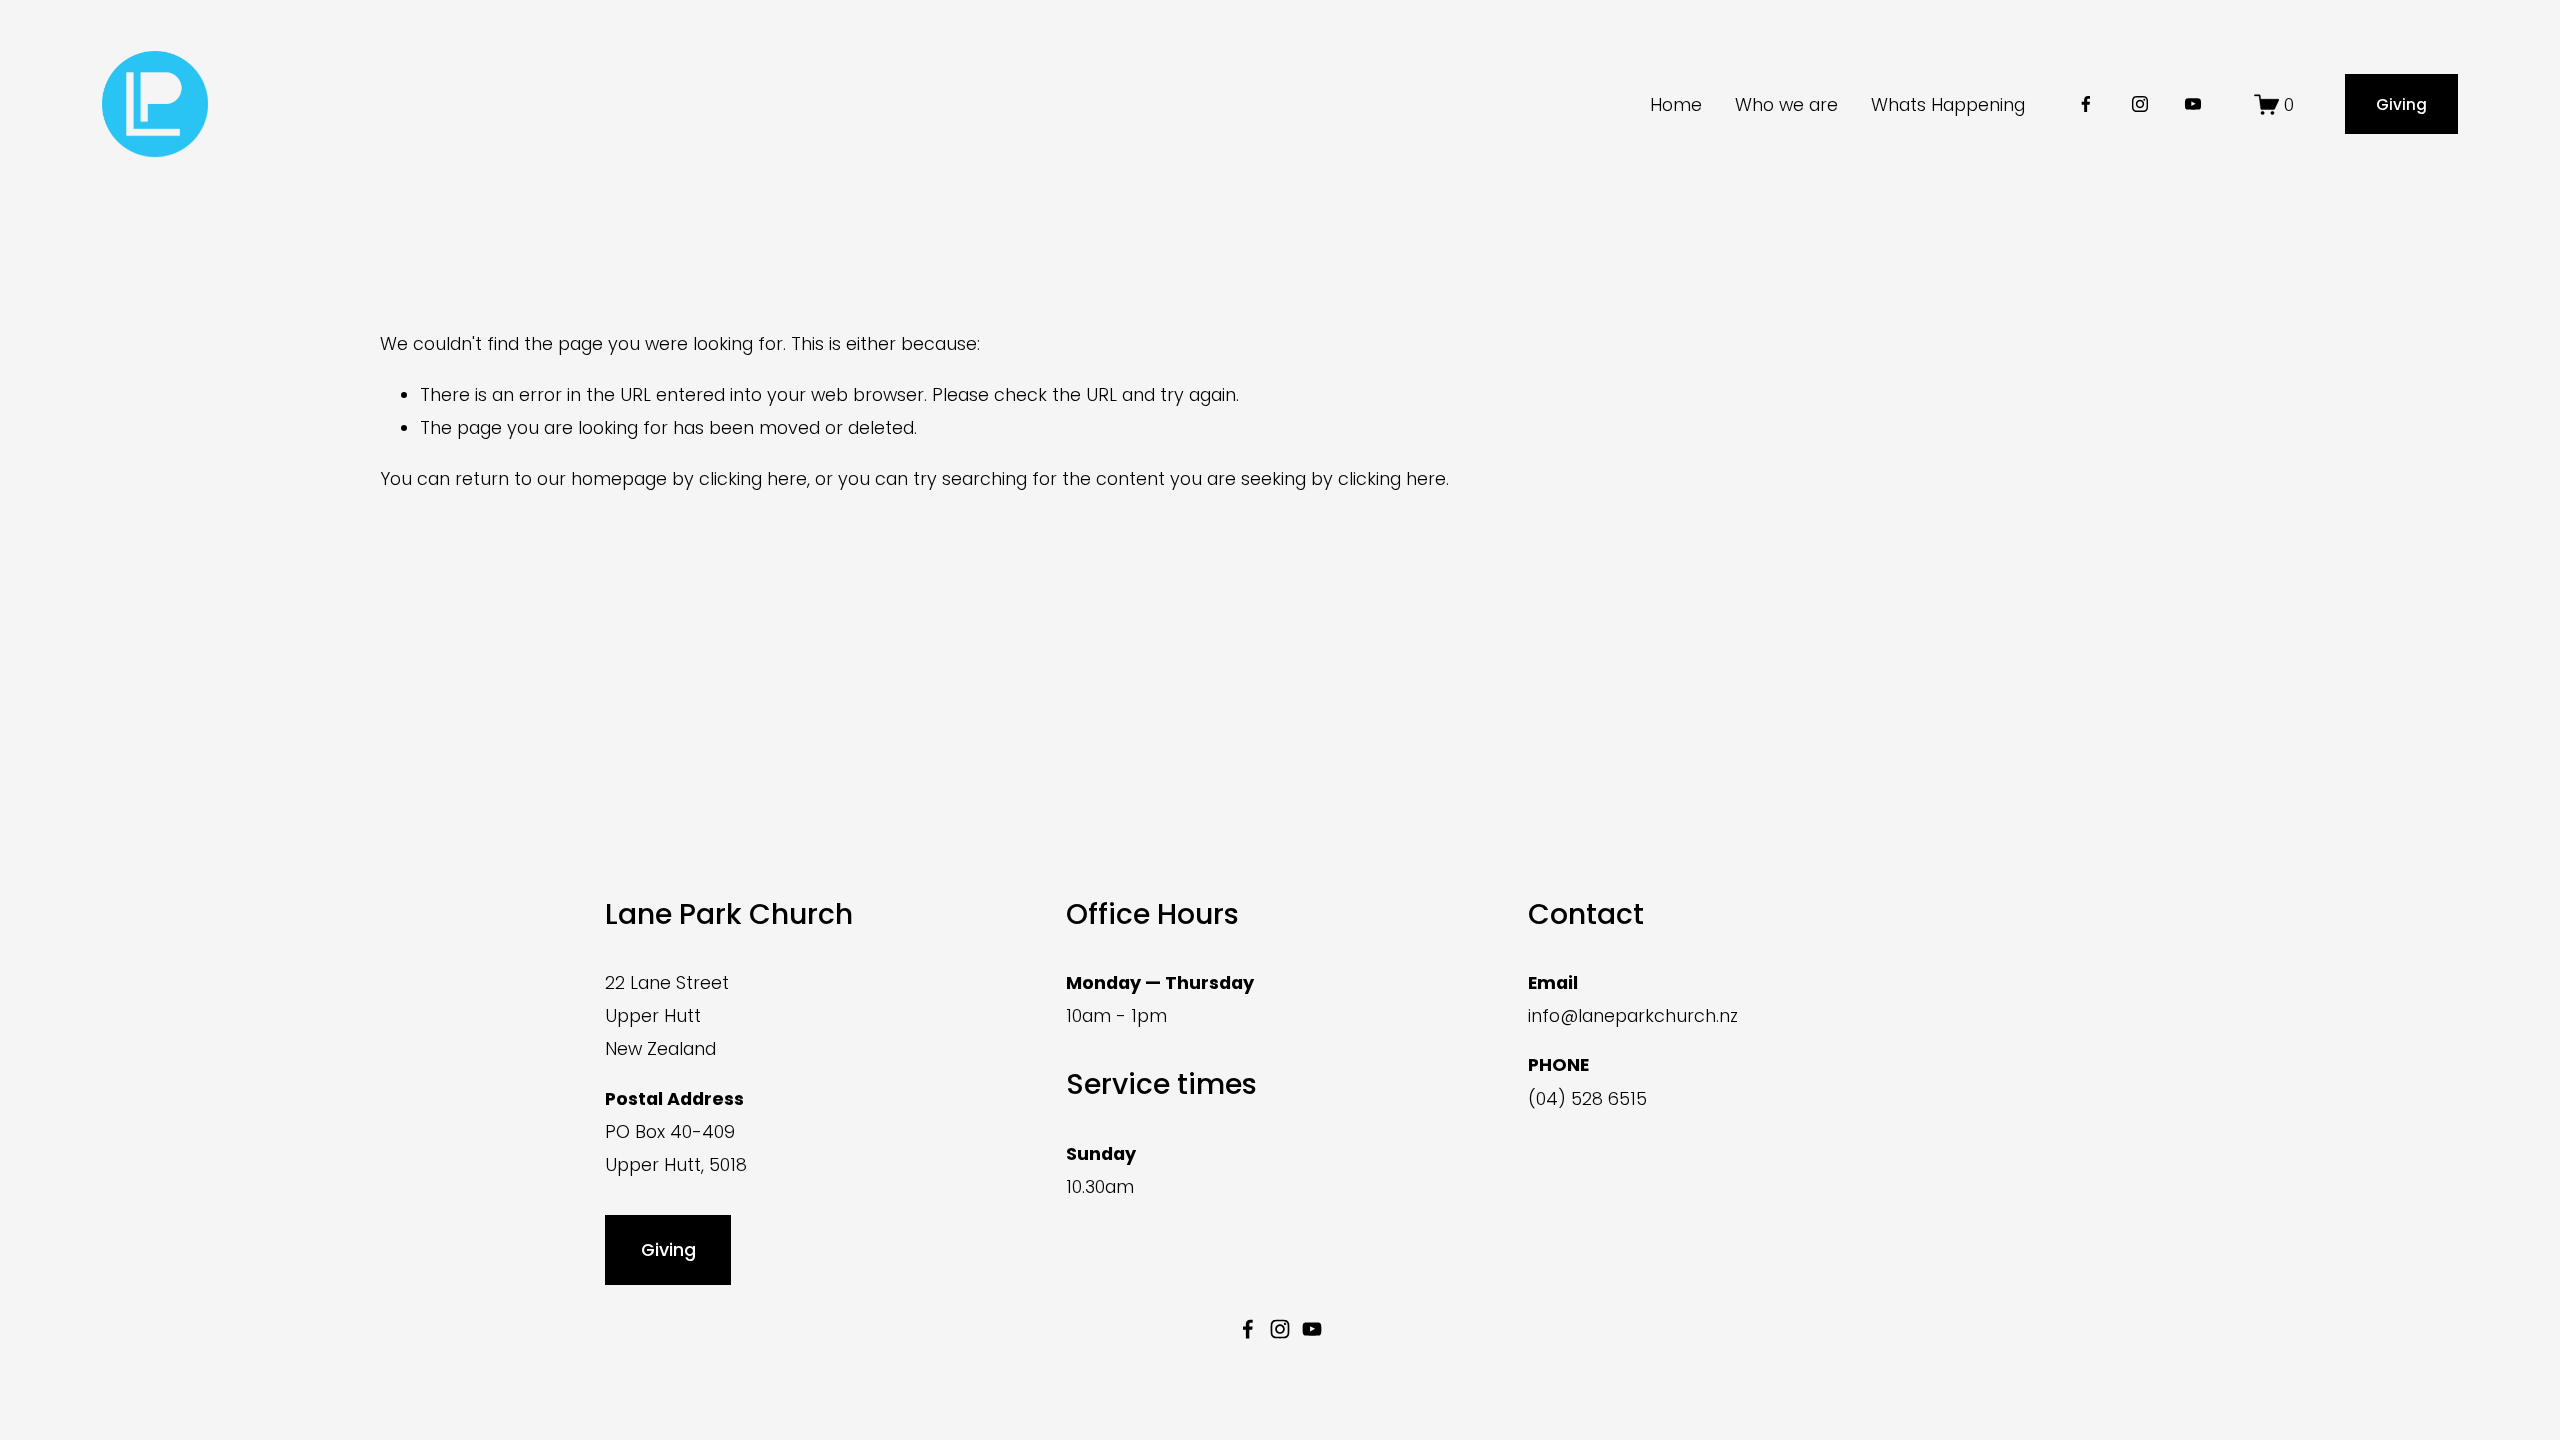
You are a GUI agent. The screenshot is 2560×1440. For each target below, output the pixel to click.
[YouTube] (2193, 104)
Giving (2401, 104)
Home (1676, 104)
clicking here (753, 478)
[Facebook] (2086, 104)
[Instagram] (2140, 104)
